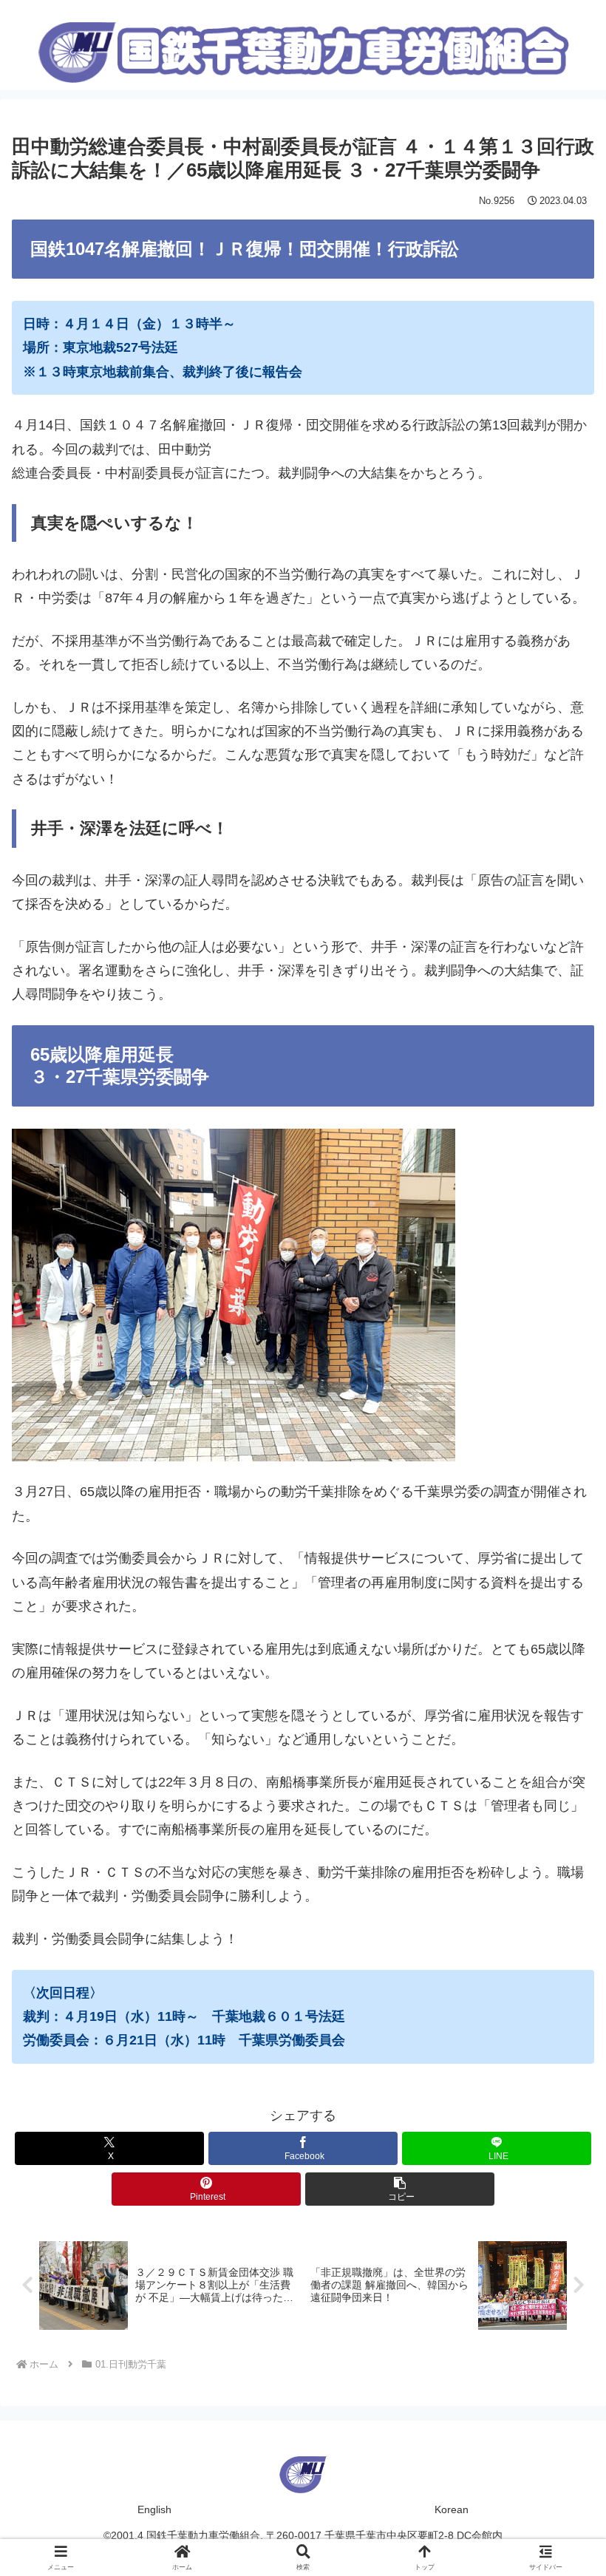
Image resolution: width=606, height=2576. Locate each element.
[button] (400, 2189)
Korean (452, 2509)
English (154, 2509)
